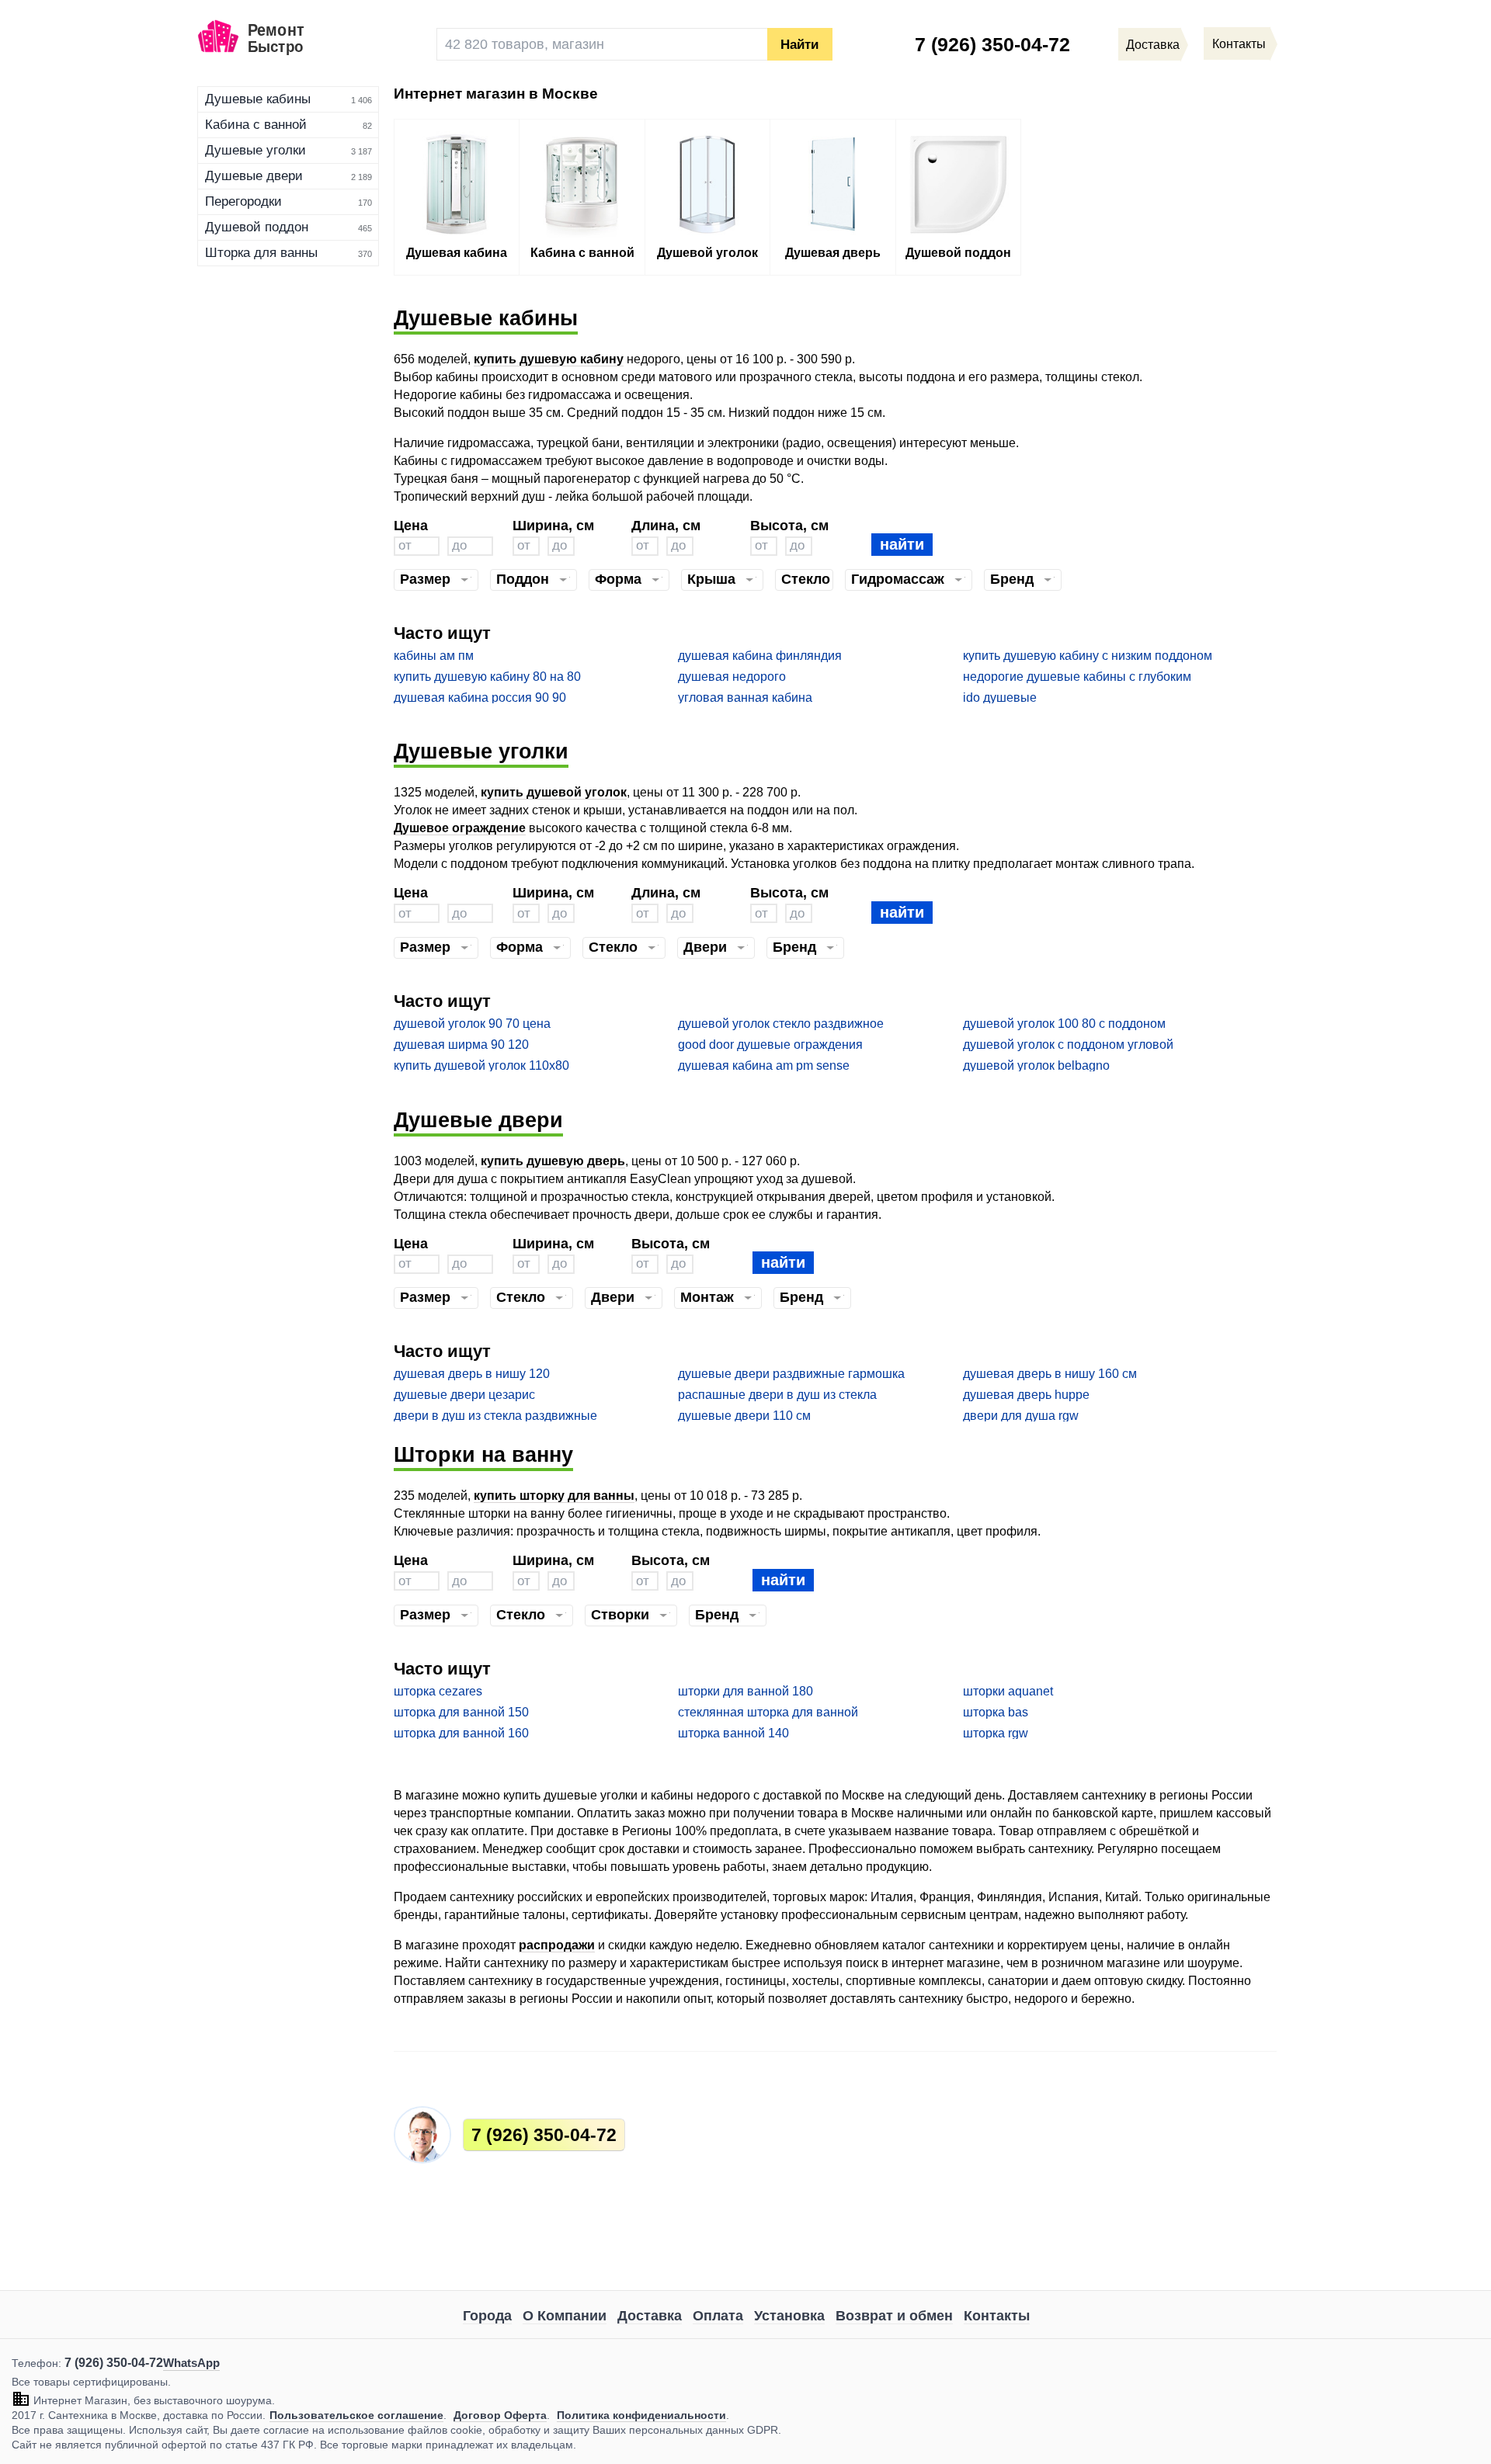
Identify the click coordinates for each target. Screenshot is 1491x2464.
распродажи (557, 1945)
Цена (411, 525)
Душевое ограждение (460, 828)
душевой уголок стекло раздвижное (781, 1024)
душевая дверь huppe (1026, 1395)
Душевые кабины (258, 99)
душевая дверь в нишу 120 (472, 1374)
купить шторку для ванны (554, 1496)
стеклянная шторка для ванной (768, 1712)
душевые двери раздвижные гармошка (791, 1374)
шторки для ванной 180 (745, 1691)
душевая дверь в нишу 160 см (1050, 1374)
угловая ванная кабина (745, 698)
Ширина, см (553, 525)
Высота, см (789, 525)
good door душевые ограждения (770, 1045)
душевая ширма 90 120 (461, 1045)
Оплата (718, 2316)
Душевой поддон (257, 227)
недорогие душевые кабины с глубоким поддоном (1077, 677)
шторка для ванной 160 (461, 1733)
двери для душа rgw (1021, 1416)
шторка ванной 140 (733, 1733)
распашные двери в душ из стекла (777, 1395)
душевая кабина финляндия (760, 656)
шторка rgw (996, 1733)
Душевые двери (254, 176)
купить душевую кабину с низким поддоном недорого (1088, 656)
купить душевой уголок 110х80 (481, 1065)
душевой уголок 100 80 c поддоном (1064, 1024)
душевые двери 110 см (744, 1416)
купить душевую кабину (549, 359)
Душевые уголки (255, 150)
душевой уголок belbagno (1036, 1065)
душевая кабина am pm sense (764, 1065)
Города (487, 2316)
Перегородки (243, 201)
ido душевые (1000, 698)
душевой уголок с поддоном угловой (1068, 1045)
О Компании (565, 2316)
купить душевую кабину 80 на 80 (487, 677)
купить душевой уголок (554, 792)
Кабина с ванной (256, 125)
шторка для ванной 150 (461, 1712)
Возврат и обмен (894, 2316)
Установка (789, 2316)
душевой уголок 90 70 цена (472, 1024)
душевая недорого (732, 677)
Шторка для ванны (261, 253)
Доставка (650, 2316)
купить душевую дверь (553, 1161)
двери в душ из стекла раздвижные (495, 1416)
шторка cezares (438, 1691)
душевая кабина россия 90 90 (480, 698)
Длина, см (666, 525)
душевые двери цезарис (464, 1395)
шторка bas (996, 1712)
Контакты (997, 2316)
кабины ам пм (434, 656)
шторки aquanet (1008, 1691)
